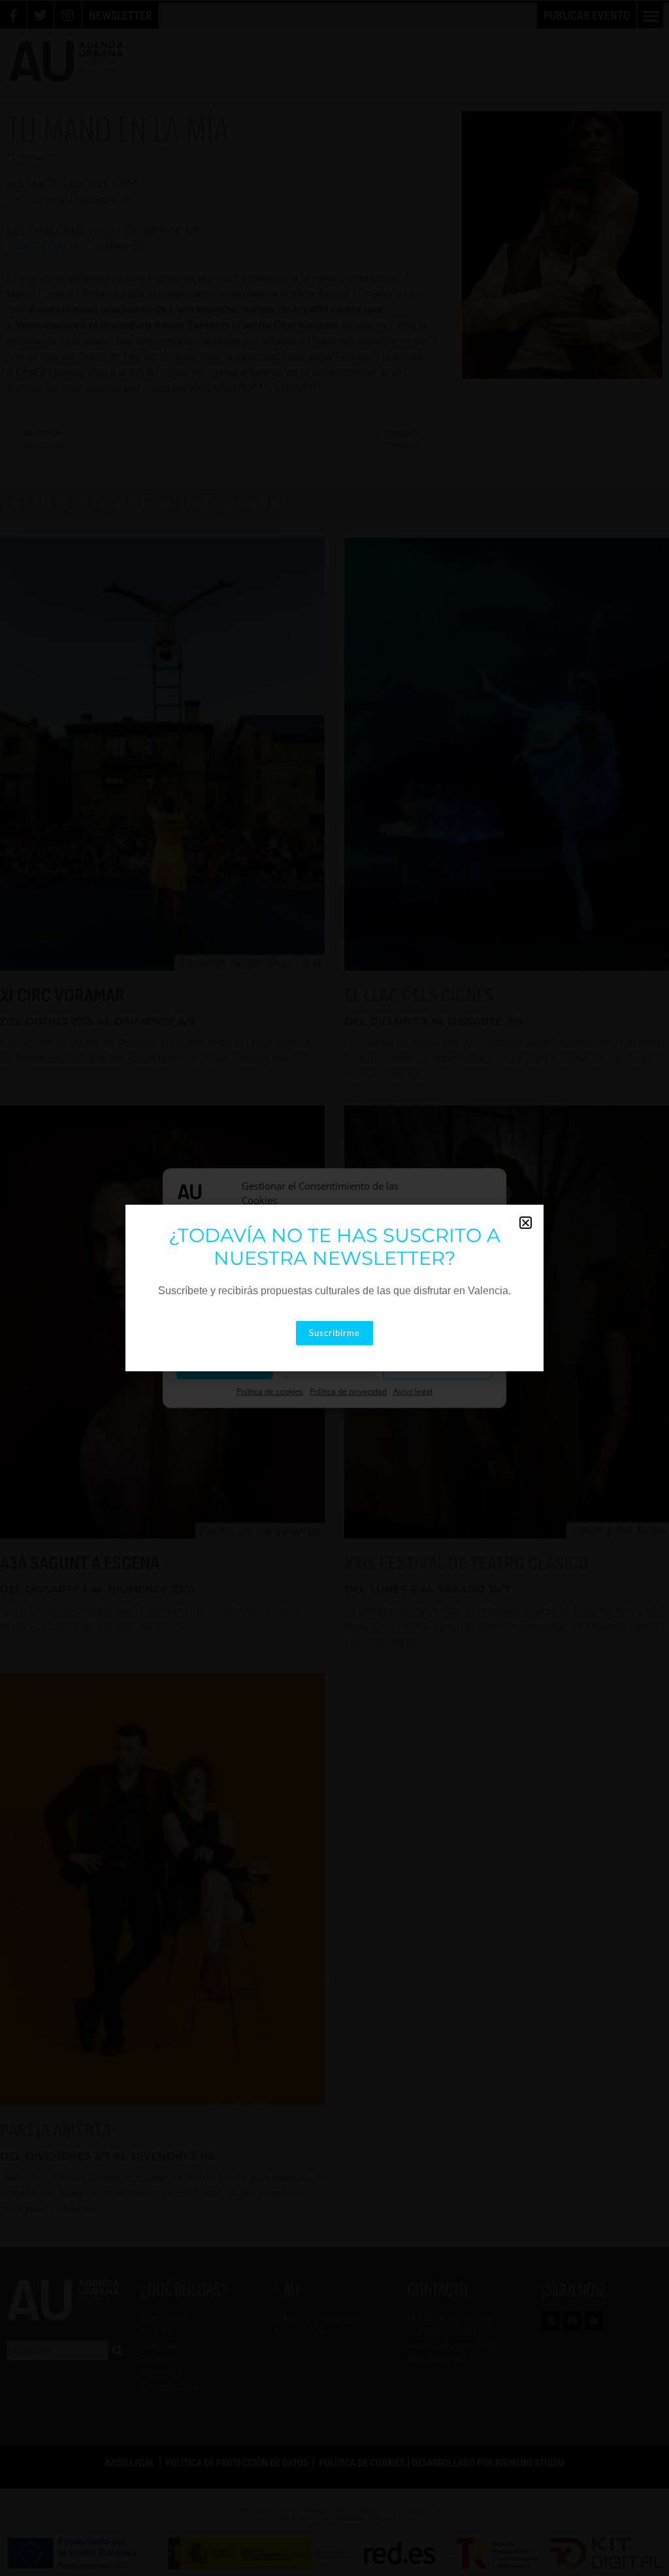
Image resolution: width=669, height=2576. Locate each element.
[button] (526, 1223)
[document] (334, 1288)
